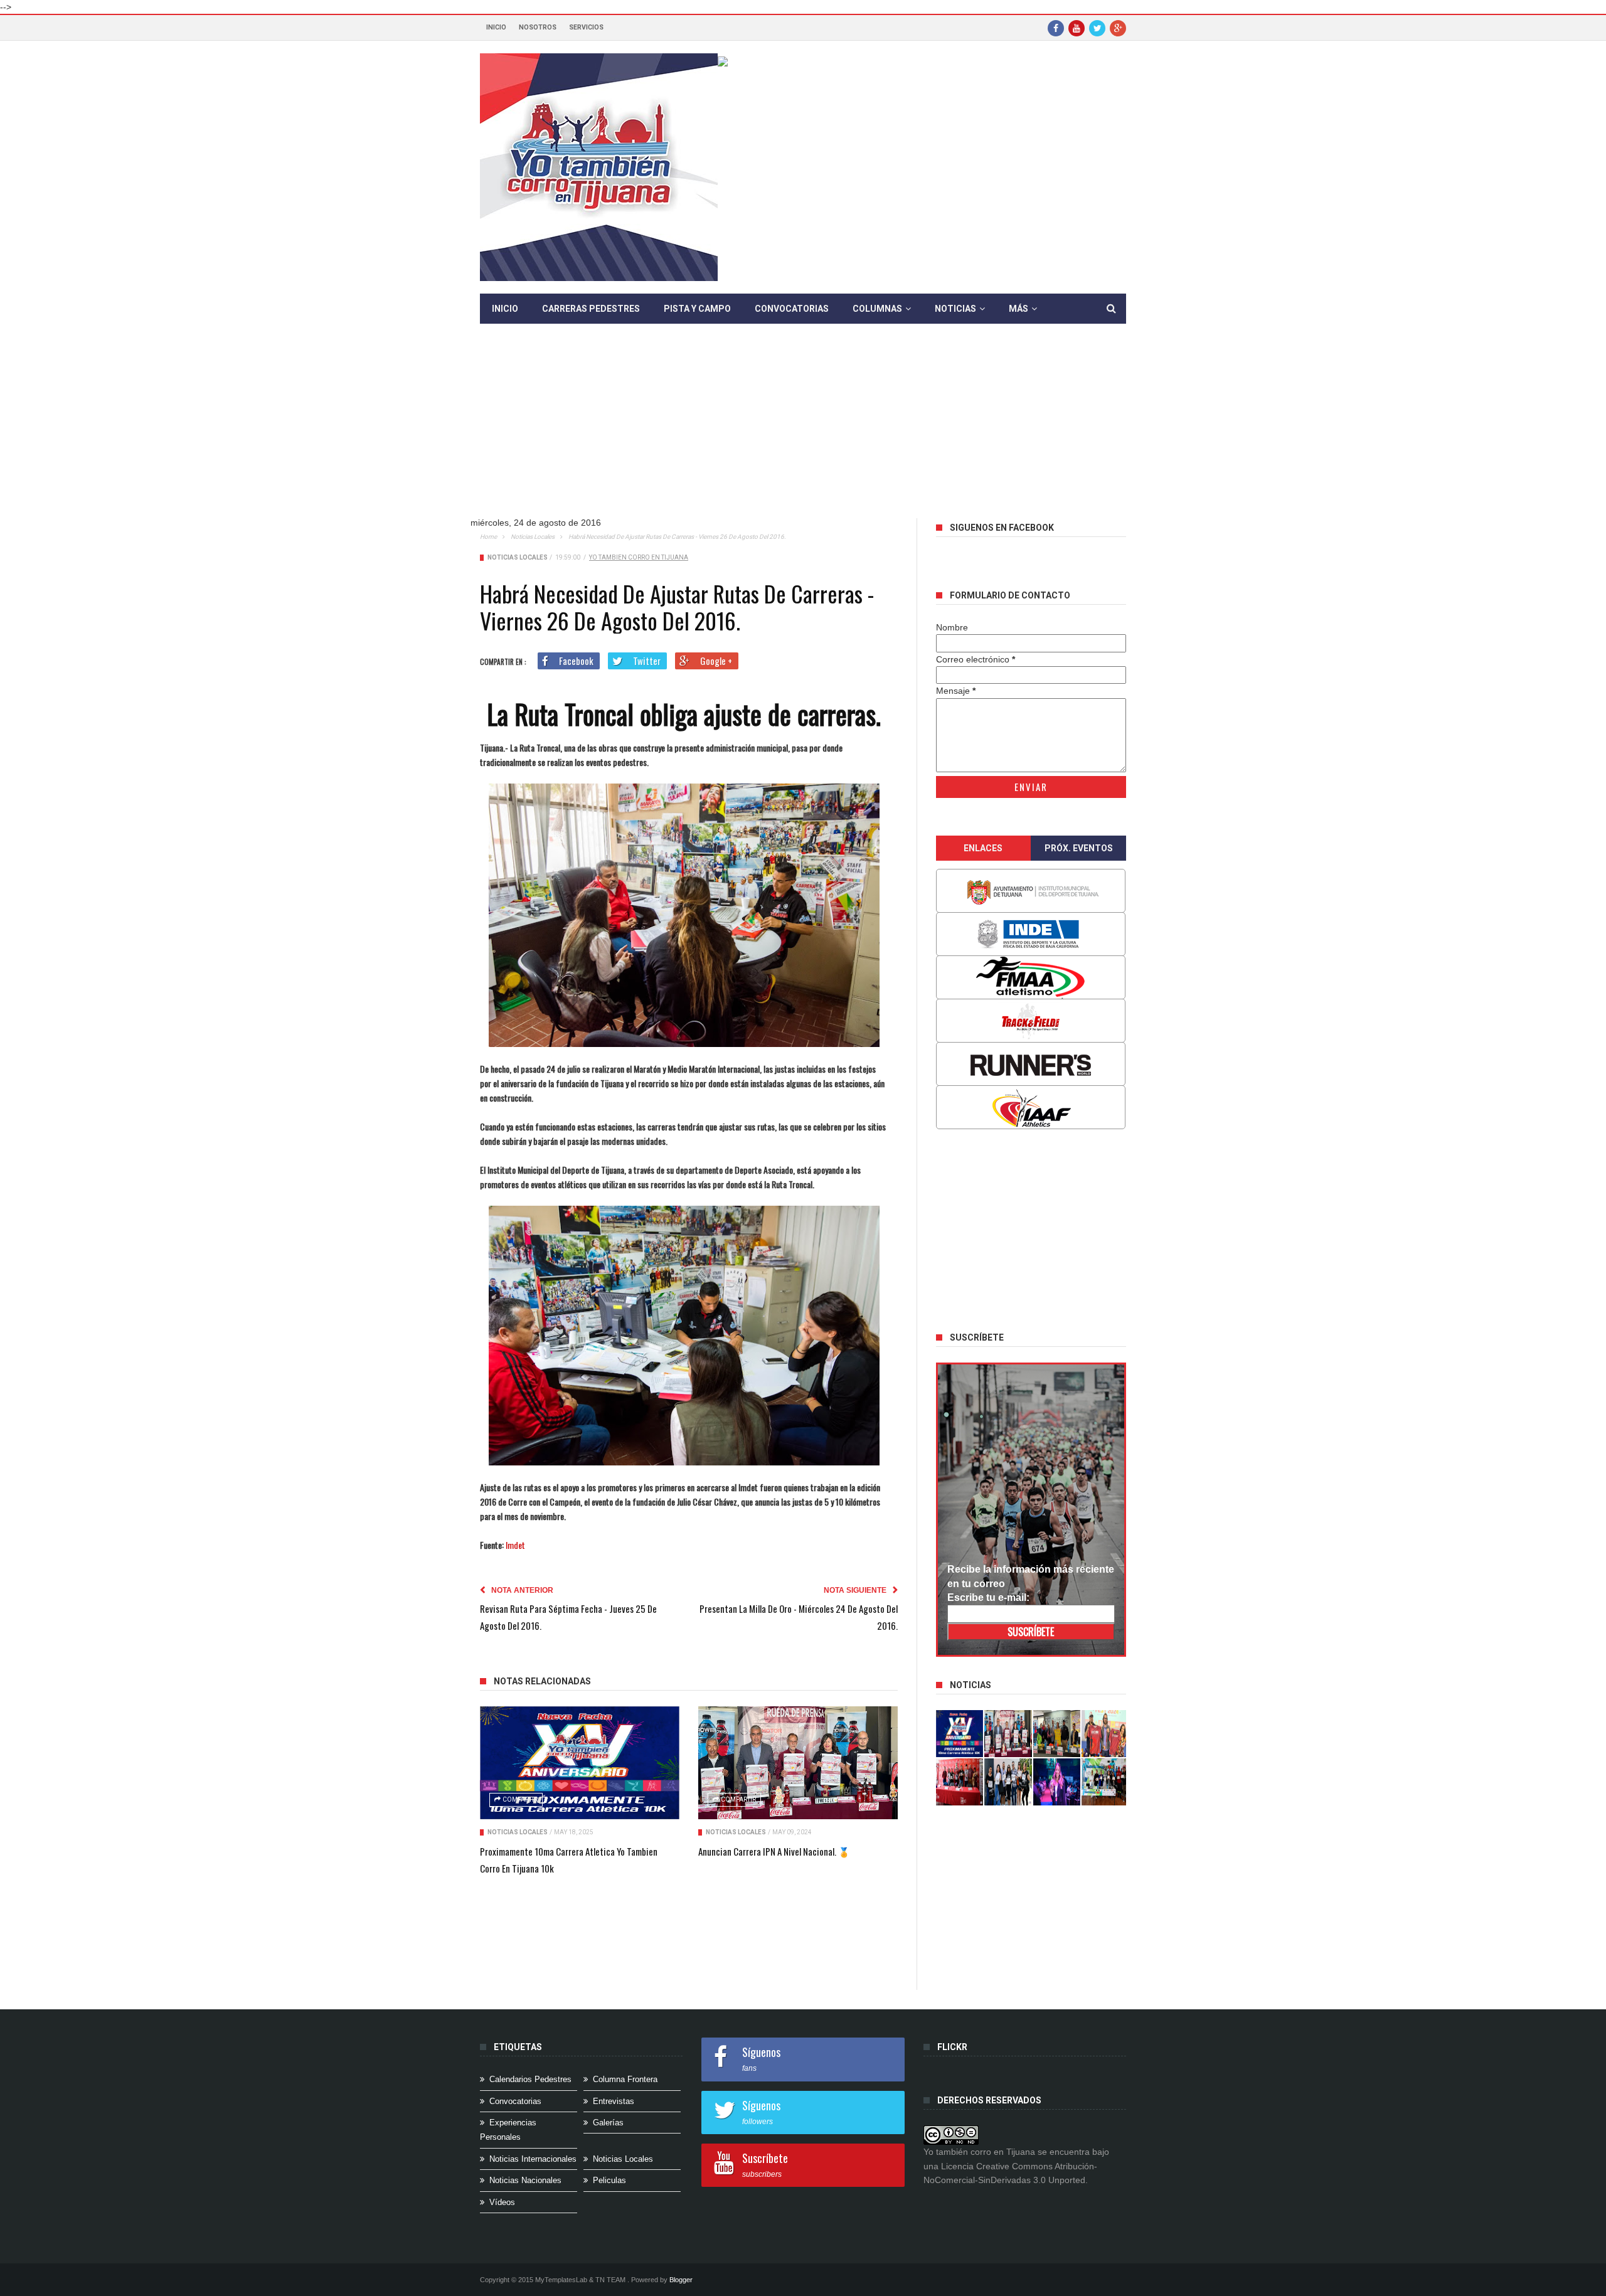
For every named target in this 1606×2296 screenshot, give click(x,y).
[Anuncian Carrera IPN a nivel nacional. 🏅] (798, 1763)
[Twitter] (1097, 28)
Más (1018, 309)
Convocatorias (792, 309)
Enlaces (983, 848)
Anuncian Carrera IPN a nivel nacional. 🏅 (774, 1851)
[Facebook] (1056, 28)
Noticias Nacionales (525, 2180)
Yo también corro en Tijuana (639, 557)
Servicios (586, 27)
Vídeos (502, 2202)
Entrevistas (614, 2101)
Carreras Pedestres (591, 309)
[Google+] (1118, 28)
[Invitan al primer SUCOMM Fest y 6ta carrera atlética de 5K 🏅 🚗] (1105, 1734)
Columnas (877, 309)
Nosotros (538, 27)
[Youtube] (1077, 28)
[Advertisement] (803, 430)
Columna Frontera (625, 2079)
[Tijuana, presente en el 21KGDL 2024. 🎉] (1008, 1782)
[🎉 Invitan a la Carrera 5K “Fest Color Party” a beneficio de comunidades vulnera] (1057, 1734)
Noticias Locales (533, 537)
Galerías (608, 2123)
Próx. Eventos (1079, 848)
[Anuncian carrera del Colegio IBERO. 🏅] (960, 1782)
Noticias (955, 309)
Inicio (496, 27)
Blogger (681, 2280)
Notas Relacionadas (542, 1681)
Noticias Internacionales (533, 2159)
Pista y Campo (697, 309)
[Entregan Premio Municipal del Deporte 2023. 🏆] (1057, 1782)
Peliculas (609, 2180)
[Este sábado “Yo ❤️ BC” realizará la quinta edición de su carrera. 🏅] (1105, 1782)
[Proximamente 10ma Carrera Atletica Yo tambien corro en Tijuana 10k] (580, 1763)
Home (488, 537)
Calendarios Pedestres (530, 2079)
